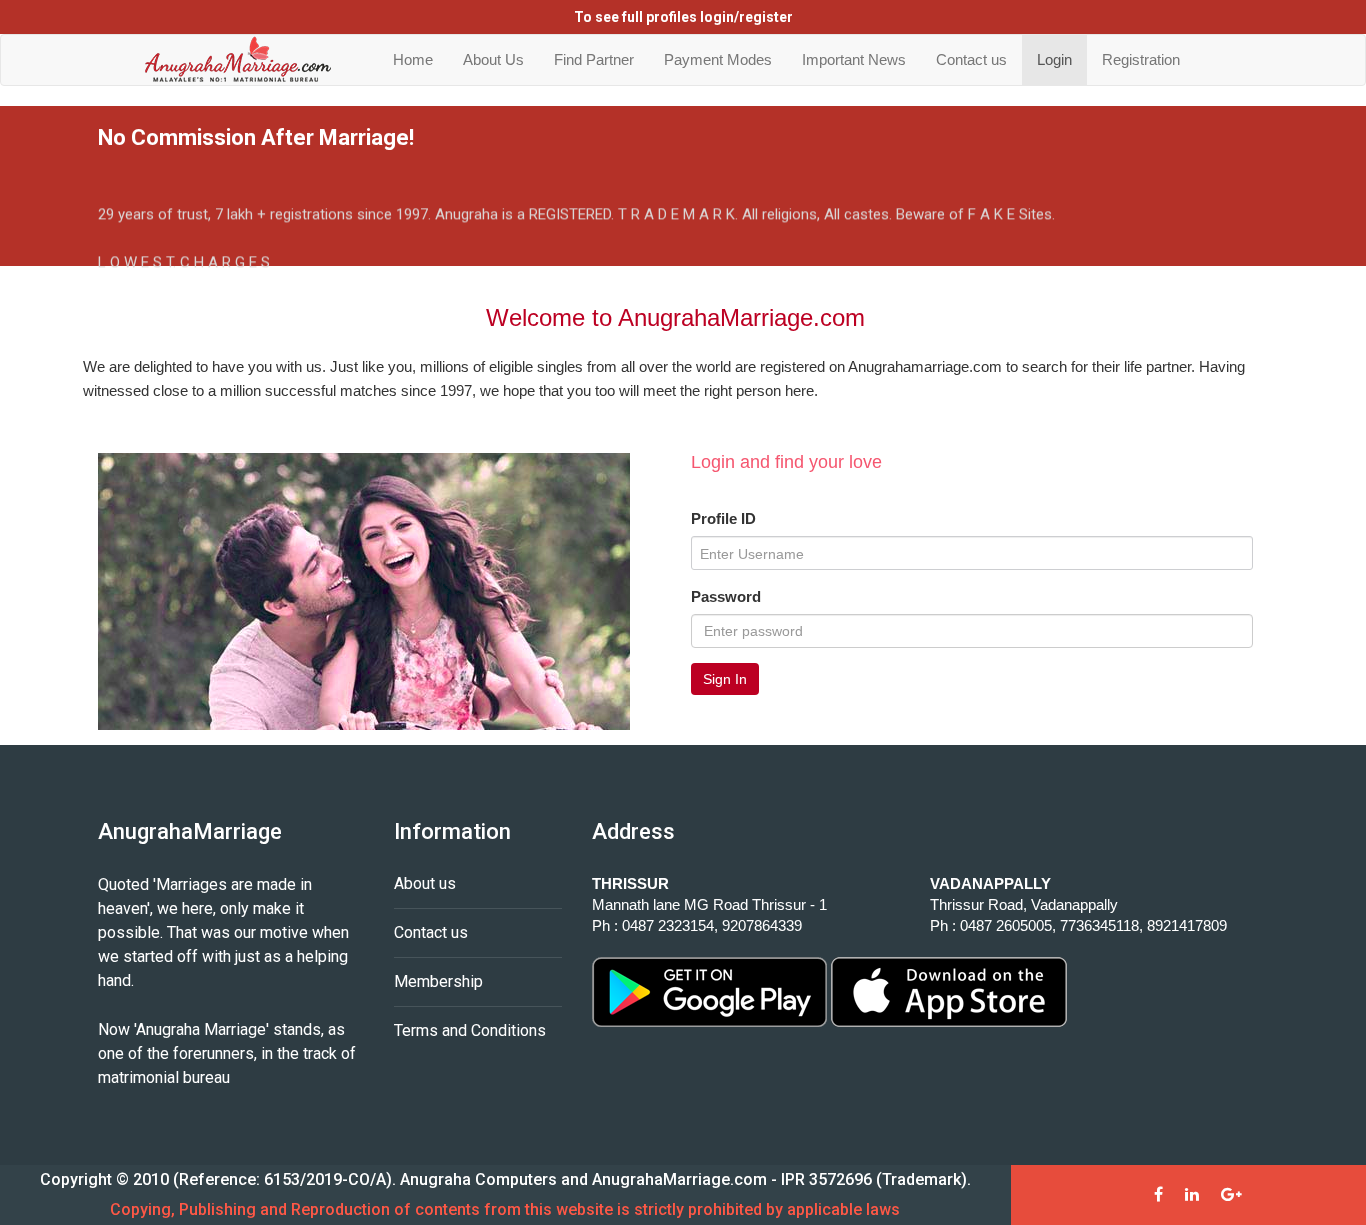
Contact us (971, 59)
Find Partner (594, 59)
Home (413, 59)
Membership (438, 981)
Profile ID (723, 518)
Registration (1141, 59)
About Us (493, 59)
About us (425, 883)
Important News (854, 59)
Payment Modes (718, 59)
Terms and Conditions (470, 1030)
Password (726, 596)
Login (1054, 59)
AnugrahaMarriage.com (679, 1179)
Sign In (725, 679)
